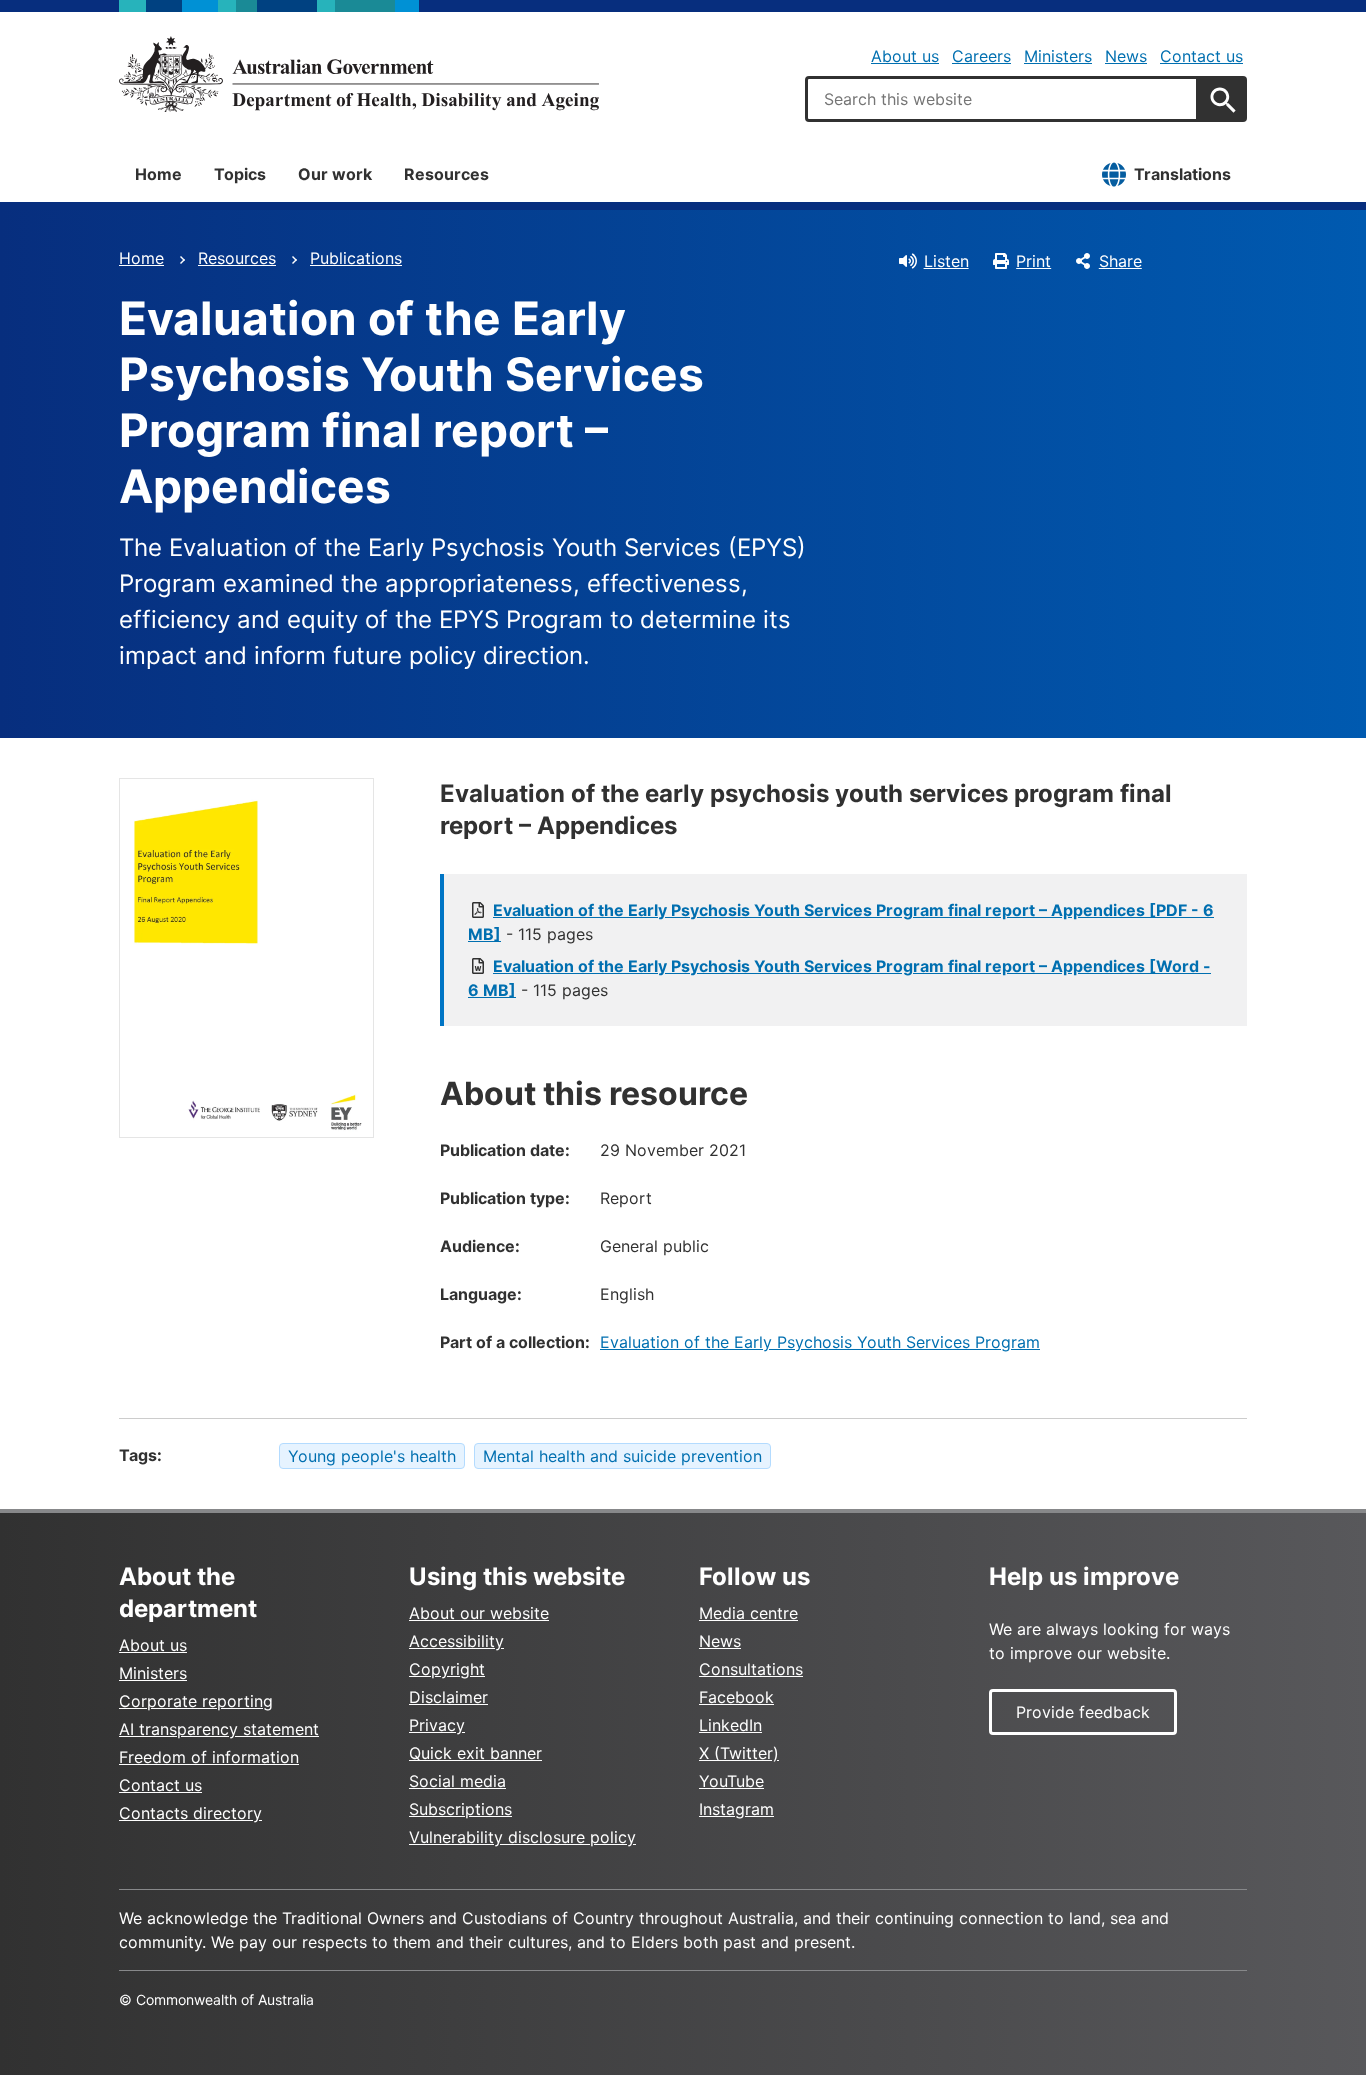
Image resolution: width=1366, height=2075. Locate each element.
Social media (457, 1781)
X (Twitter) (739, 1753)
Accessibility (456, 1641)
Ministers (1058, 56)
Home (158, 174)
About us (905, 56)
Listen (946, 261)
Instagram (736, 1809)
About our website (479, 1613)
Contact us (1201, 56)
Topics (240, 174)
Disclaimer (448, 1697)
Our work (335, 174)
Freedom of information (209, 1757)
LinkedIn (730, 1725)
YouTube (731, 1781)
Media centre (748, 1613)
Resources (446, 174)
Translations (1182, 174)
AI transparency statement (219, 1729)
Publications (356, 258)
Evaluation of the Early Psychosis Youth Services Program (820, 1342)
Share (1120, 261)
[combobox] (1002, 99)
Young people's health (372, 1456)
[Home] (359, 74)
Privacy (437, 1725)
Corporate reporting (196, 1701)
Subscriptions (460, 1809)
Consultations (751, 1669)
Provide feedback (1083, 1712)
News (1126, 56)
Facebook (736, 1697)
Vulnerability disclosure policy (522, 1837)
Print (1033, 261)
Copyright (447, 1669)
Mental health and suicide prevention (622, 1456)
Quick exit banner (475, 1753)
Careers (981, 56)
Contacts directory (190, 1813)
